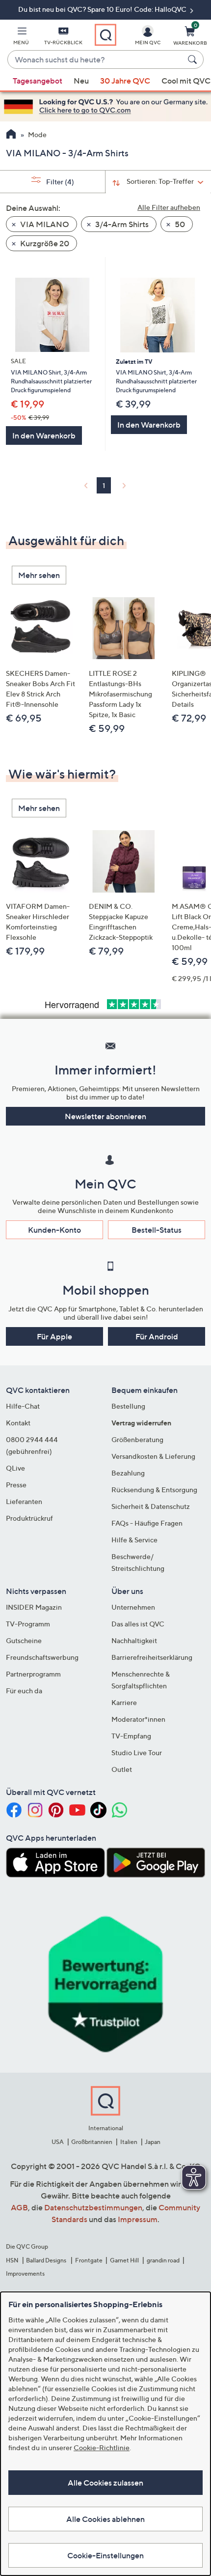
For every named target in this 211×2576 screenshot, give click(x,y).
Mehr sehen (39, 575)
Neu (81, 81)
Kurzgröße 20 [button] (44, 243)
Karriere (124, 1702)
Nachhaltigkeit (134, 1640)
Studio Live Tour (137, 1752)
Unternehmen (133, 1607)
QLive (15, 1468)
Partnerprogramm (33, 1674)
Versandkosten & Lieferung (153, 1456)
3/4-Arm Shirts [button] (121, 224)
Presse (16, 1485)
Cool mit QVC (186, 81)
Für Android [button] (157, 1336)
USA (58, 2142)
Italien (129, 2142)
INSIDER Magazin (34, 1607)
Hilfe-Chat (23, 1406)
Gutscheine (24, 1640)
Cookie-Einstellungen (105, 2555)
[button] (21, 37)
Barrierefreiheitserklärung (152, 1657)
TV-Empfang (131, 1736)
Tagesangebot (38, 81)
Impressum (138, 2219)
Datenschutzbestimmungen (93, 2207)
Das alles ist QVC (138, 1624)
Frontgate (89, 2260)
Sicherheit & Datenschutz (151, 1506)
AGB (19, 2207)
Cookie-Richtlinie (102, 2447)
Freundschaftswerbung (42, 1657)
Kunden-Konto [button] (54, 1230)
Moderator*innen (138, 1719)
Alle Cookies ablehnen (105, 2519)
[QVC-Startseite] (11, 135)
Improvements (25, 2273)
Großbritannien (92, 2142)
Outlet (122, 1769)
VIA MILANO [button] (44, 224)
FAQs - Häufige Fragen (147, 1523)
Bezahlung (128, 1473)
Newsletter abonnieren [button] (105, 1116)
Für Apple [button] (54, 1336)
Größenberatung (137, 1439)
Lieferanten (24, 1501)
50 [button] (179, 224)
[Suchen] (194, 59)
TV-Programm (28, 1624)
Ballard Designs (47, 2260)
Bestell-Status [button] (157, 1230)
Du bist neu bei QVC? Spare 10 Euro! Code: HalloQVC (103, 9)
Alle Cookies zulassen (105, 2483)
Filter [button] (59, 182)
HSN (12, 2260)
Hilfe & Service (134, 1540)
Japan (153, 2142)
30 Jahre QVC (125, 81)
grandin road (163, 2260)
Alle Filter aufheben (169, 207)
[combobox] (96, 60)
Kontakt (18, 1423)
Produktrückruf (29, 1518)
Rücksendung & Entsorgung (154, 1490)
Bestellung (128, 1406)
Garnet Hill (124, 2260)
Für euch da (24, 1691)
